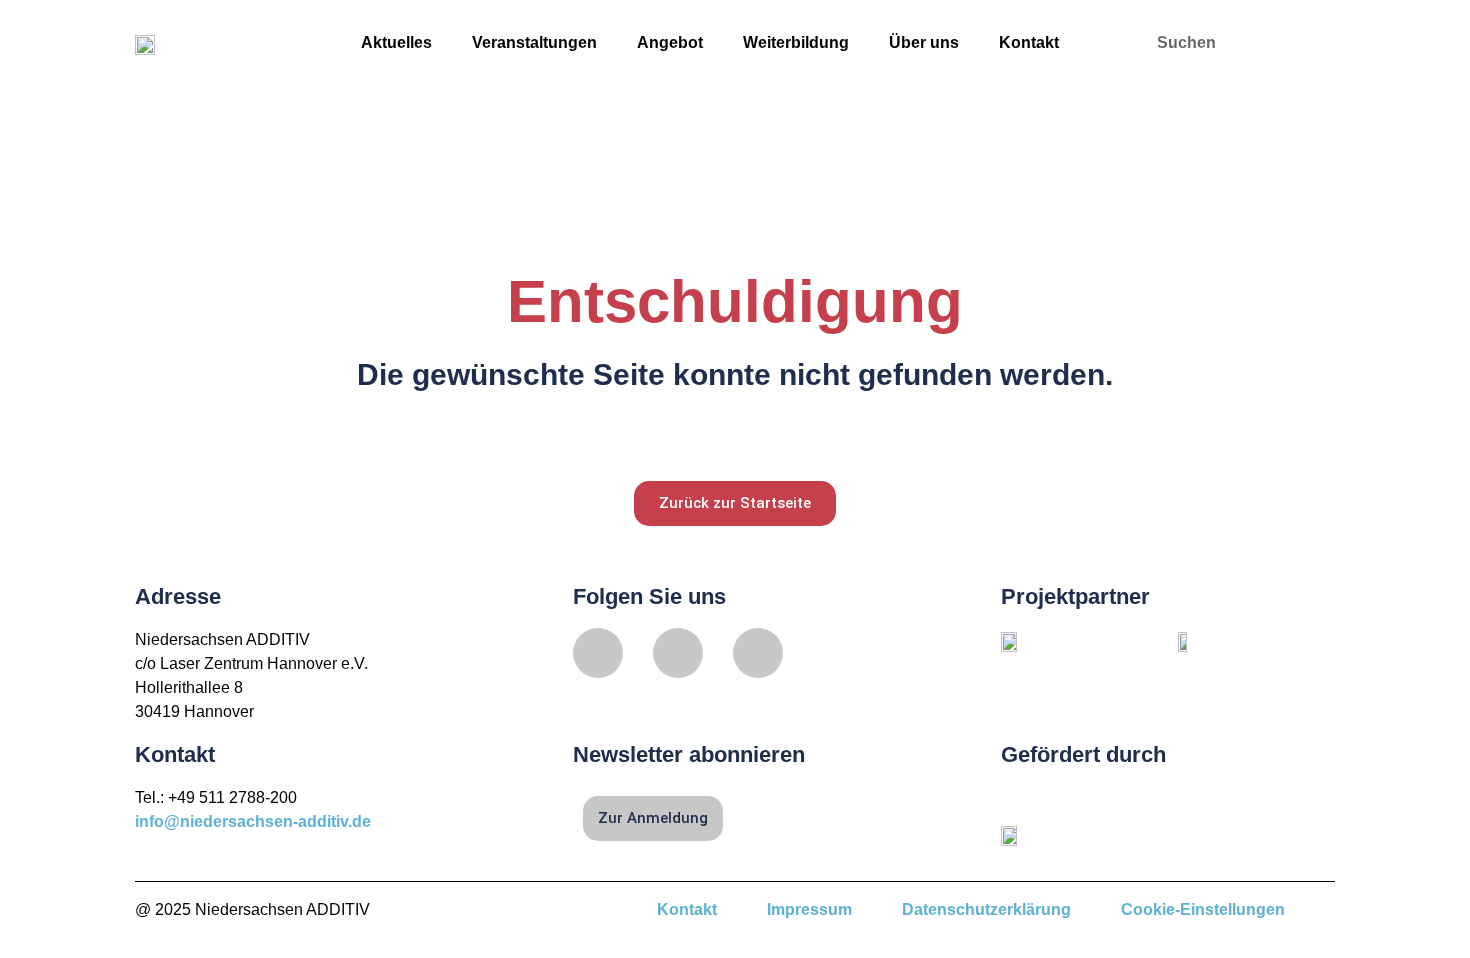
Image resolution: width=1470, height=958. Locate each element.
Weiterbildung (796, 42)
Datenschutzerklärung (986, 909)
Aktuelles (396, 42)
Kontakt (1029, 42)
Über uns (924, 42)
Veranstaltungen (534, 42)
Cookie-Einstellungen (1203, 909)
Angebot (670, 42)
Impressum (809, 909)
